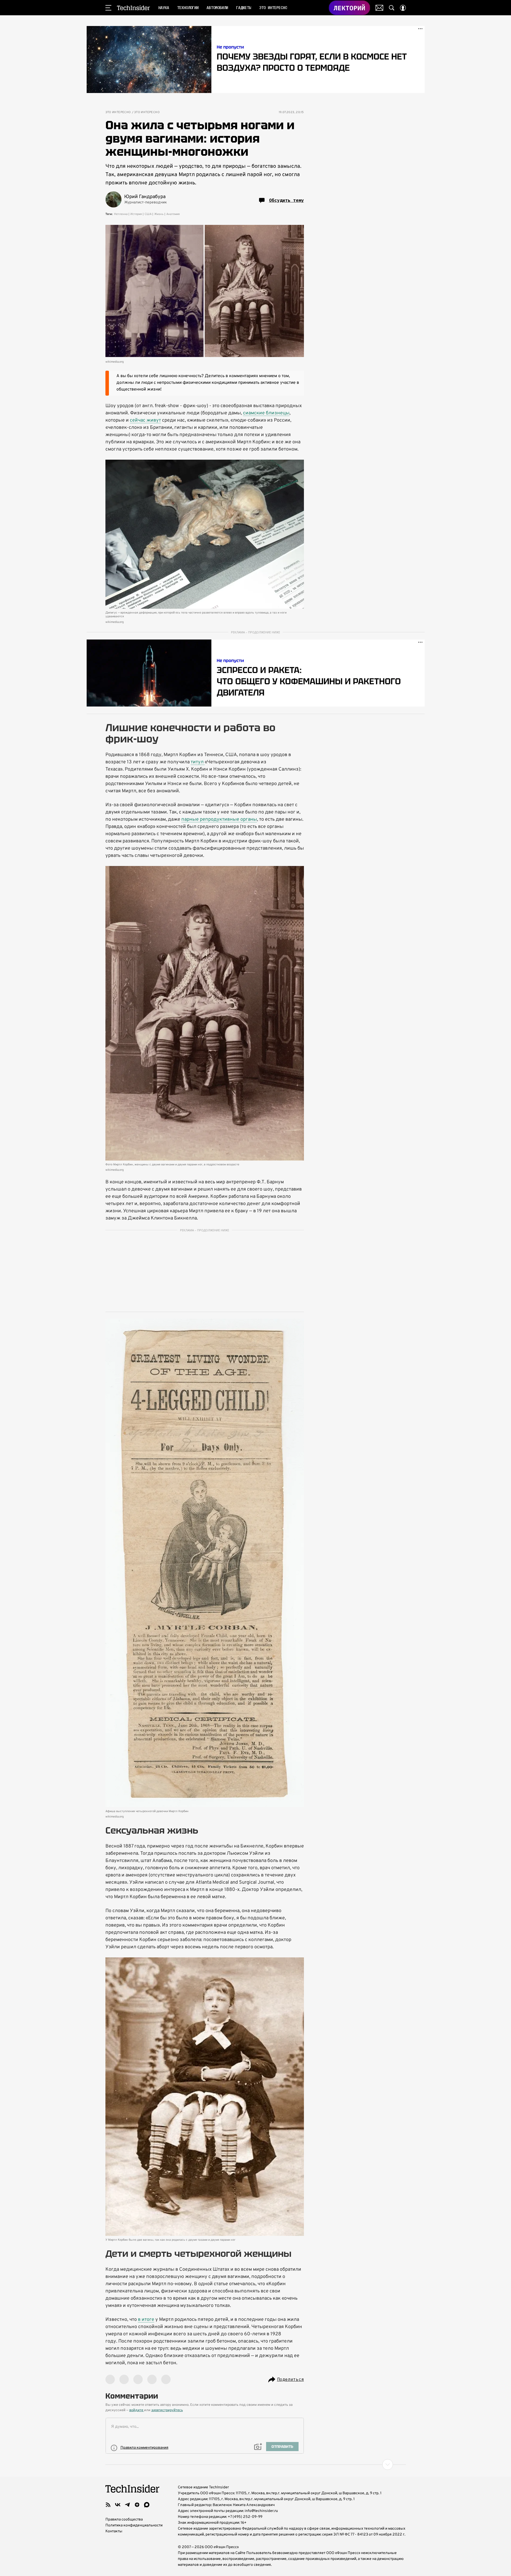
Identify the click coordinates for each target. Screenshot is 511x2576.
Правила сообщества (124, 2520)
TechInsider (133, 8)
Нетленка (121, 214)
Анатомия (173, 214)
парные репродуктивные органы (219, 819)
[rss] (108, 2505)
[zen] (137, 2505)
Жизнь (159, 214)
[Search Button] (392, 8)
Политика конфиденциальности (134, 2525)
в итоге (146, 2320)
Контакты (114, 2531)
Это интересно (118, 112)
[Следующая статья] (256, 2465)
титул (198, 762)
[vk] (118, 2505)
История (136, 214)
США (148, 214)
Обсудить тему (286, 200)
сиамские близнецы (266, 413)
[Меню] (108, 8)
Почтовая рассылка (379, 8)
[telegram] (127, 2505)
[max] (147, 2505)
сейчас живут (145, 420)
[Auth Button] (403, 8)
